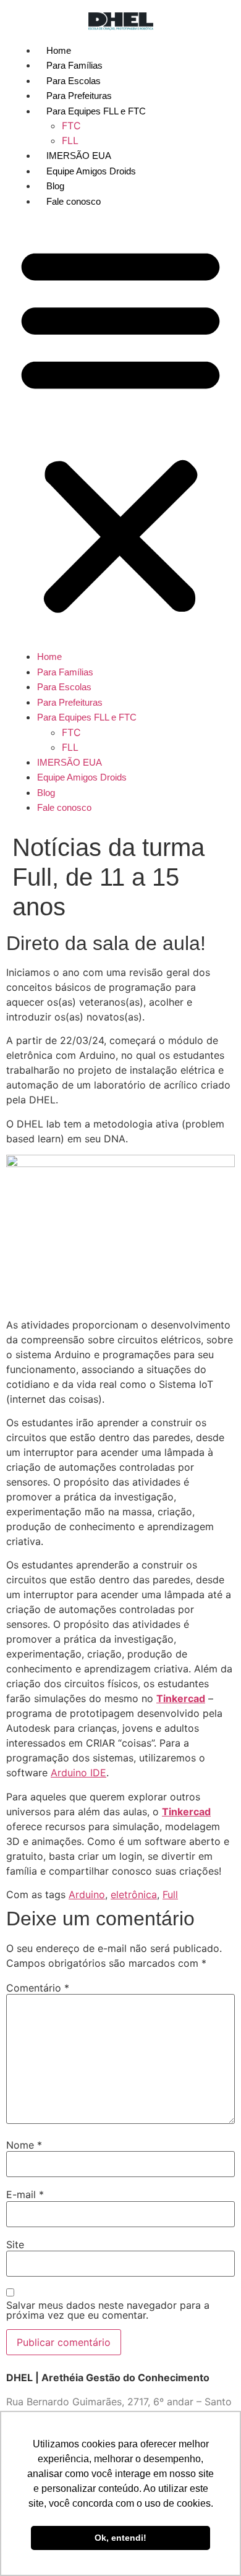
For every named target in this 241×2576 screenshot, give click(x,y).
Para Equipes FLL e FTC (96, 111)
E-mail (25, 2194)
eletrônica (134, 1894)
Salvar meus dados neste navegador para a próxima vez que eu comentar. (108, 2310)
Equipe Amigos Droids (91, 171)
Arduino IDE (78, 1773)
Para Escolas (74, 81)
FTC (71, 126)
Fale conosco (74, 201)
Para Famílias (74, 65)
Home (59, 50)
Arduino (87, 1894)
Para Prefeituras (79, 96)
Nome (24, 2145)
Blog (55, 186)
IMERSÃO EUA (79, 156)
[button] (120, 429)
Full (170, 1894)
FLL (70, 140)
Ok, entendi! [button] (120, 2538)
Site (15, 2244)
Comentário (38, 1988)
